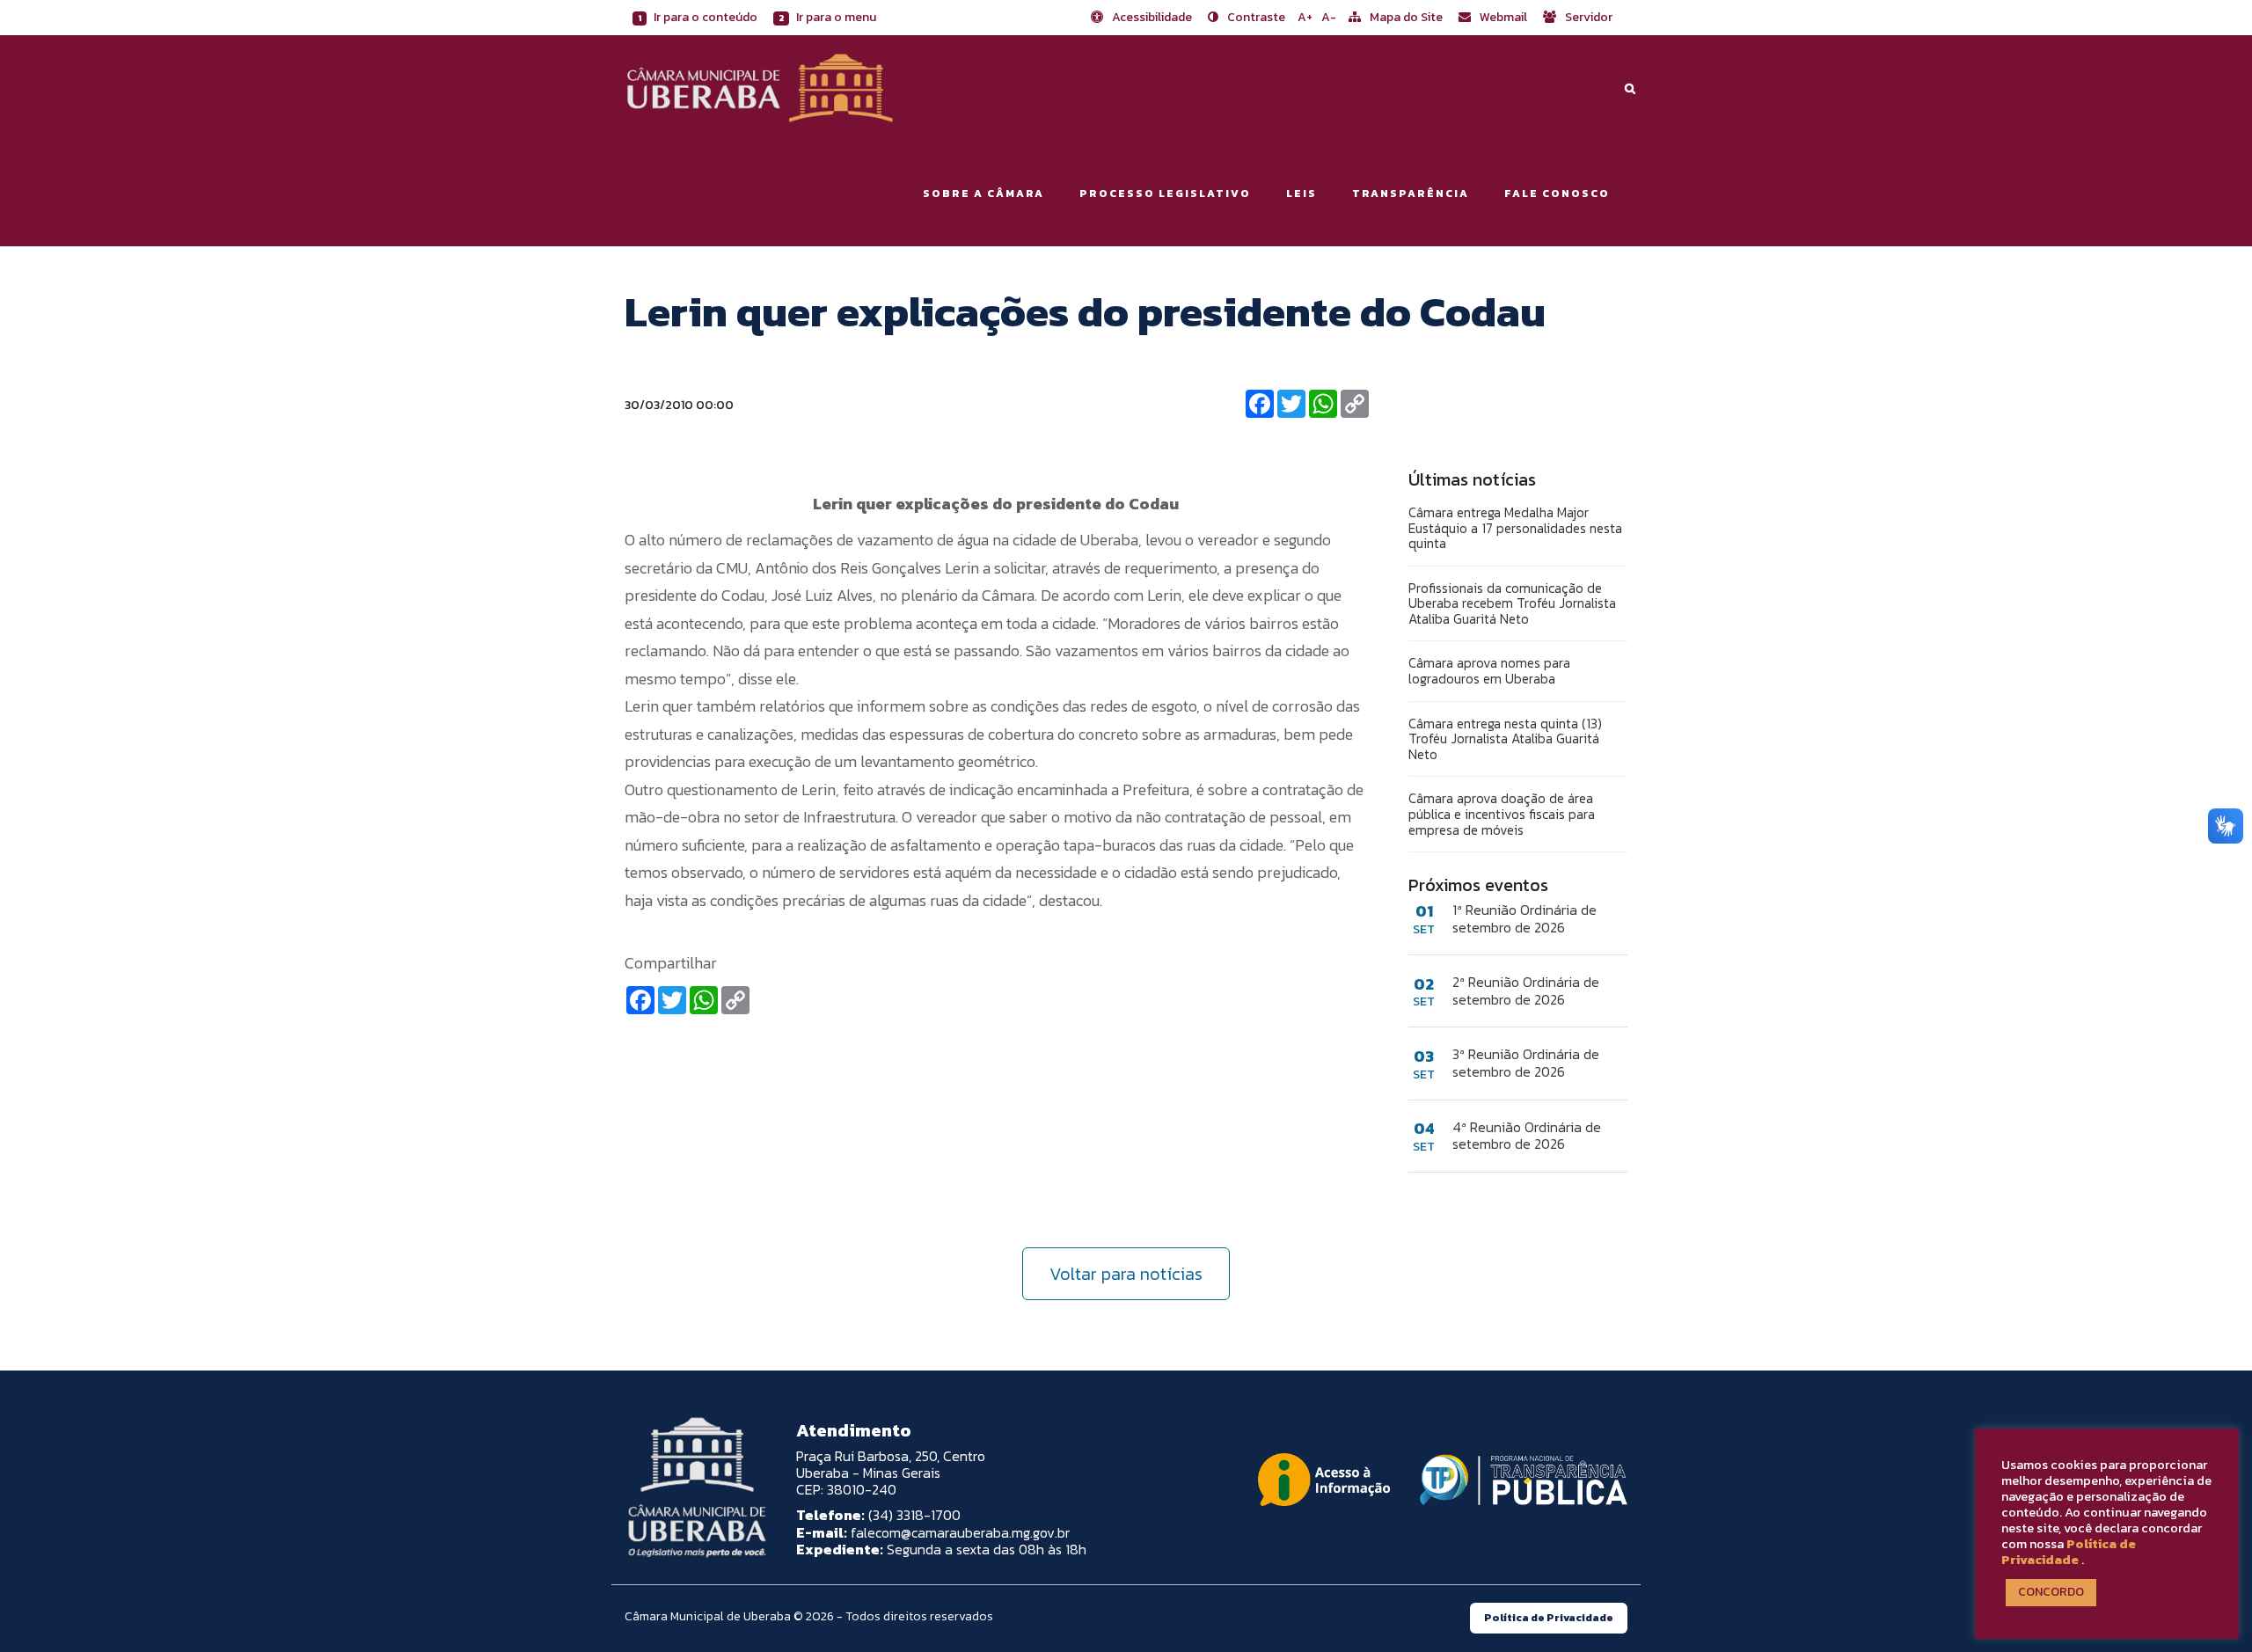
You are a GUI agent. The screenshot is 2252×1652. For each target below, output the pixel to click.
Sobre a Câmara (983, 194)
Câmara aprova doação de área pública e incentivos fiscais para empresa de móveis (1502, 814)
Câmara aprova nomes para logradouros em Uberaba (1489, 671)
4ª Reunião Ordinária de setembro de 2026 (1527, 1136)
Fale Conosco (1557, 194)
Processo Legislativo (1165, 194)
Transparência (1411, 194)
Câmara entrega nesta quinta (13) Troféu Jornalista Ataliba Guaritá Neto (1505, 739)
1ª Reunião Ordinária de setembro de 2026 (1524, 918)
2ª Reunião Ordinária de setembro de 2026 (1526, 990)
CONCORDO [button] (2051, 1592)
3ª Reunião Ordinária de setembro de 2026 (1526, 1063)
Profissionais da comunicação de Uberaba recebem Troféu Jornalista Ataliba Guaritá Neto (1512, 603)
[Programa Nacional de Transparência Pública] (1519, 1480)
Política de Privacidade (2069, 1552)
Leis (1301, 194)
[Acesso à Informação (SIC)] (1324, 1480)
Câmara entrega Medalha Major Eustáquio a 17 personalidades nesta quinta (1515, 528)
